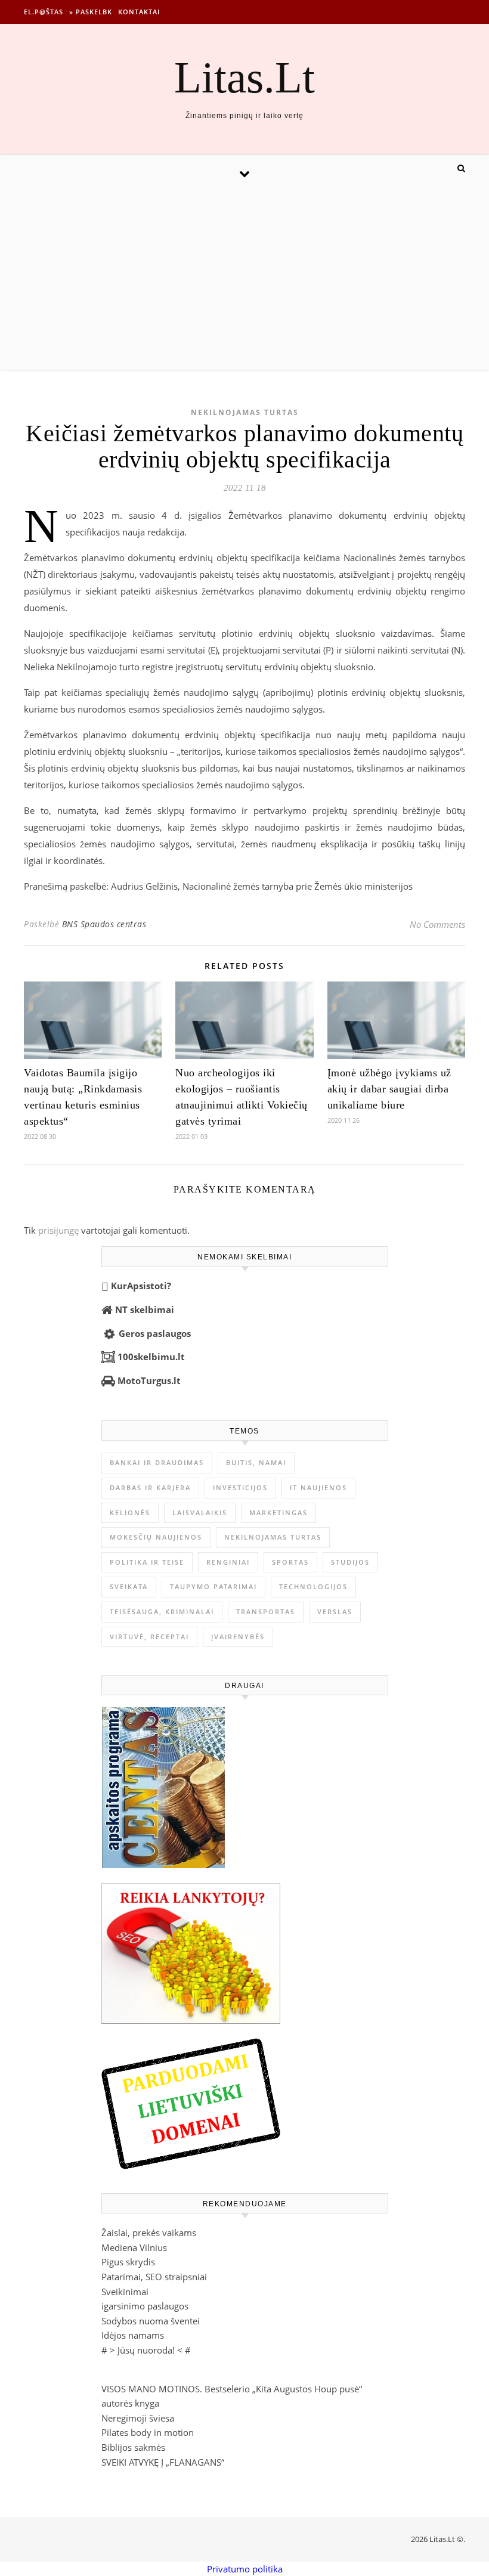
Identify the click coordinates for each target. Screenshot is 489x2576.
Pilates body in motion (148, 2432)
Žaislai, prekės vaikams (149, 2233)
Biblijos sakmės (133, 2447)
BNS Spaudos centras (104, 924)
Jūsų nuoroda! (146, 2350)
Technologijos (313, 1586)
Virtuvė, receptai (149, 1637)
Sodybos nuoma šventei (151, 2321)
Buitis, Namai (256, 1462)
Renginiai (228, 1562)
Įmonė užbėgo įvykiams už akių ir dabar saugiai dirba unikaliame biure (389, 1089)
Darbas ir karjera (150, 1487)
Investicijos (240, 1487)
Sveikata (129, 1586)
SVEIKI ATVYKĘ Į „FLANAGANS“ (163, 2462)
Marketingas (278, 1513)
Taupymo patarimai (213, 1586)
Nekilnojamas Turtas (245, 412)
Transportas (266, 1611)
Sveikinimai (125, 2292)
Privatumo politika (245, 2569)
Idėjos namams (133, 2335)
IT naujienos (318, 1487)
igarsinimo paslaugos (145, 2306)
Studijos (350, 1562)
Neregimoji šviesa (138, 2418)
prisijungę (58, 1230)
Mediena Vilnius (134, 2247)
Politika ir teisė (147, 1562)
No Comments (437, 924)
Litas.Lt (244, 77)
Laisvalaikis (200, 1513)
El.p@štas (44, 12)
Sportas (290, 1562)
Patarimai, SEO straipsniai (154, 2277)
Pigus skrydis (128, 2262)
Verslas (335, 1611)
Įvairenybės (238, 1637)
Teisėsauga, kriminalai (162, 1611)
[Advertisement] (244, 280)
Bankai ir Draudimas (157, 1462)
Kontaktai (139, 12)
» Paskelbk (91, 12)
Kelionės (130, 1513)
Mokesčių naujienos (156, 1537)
